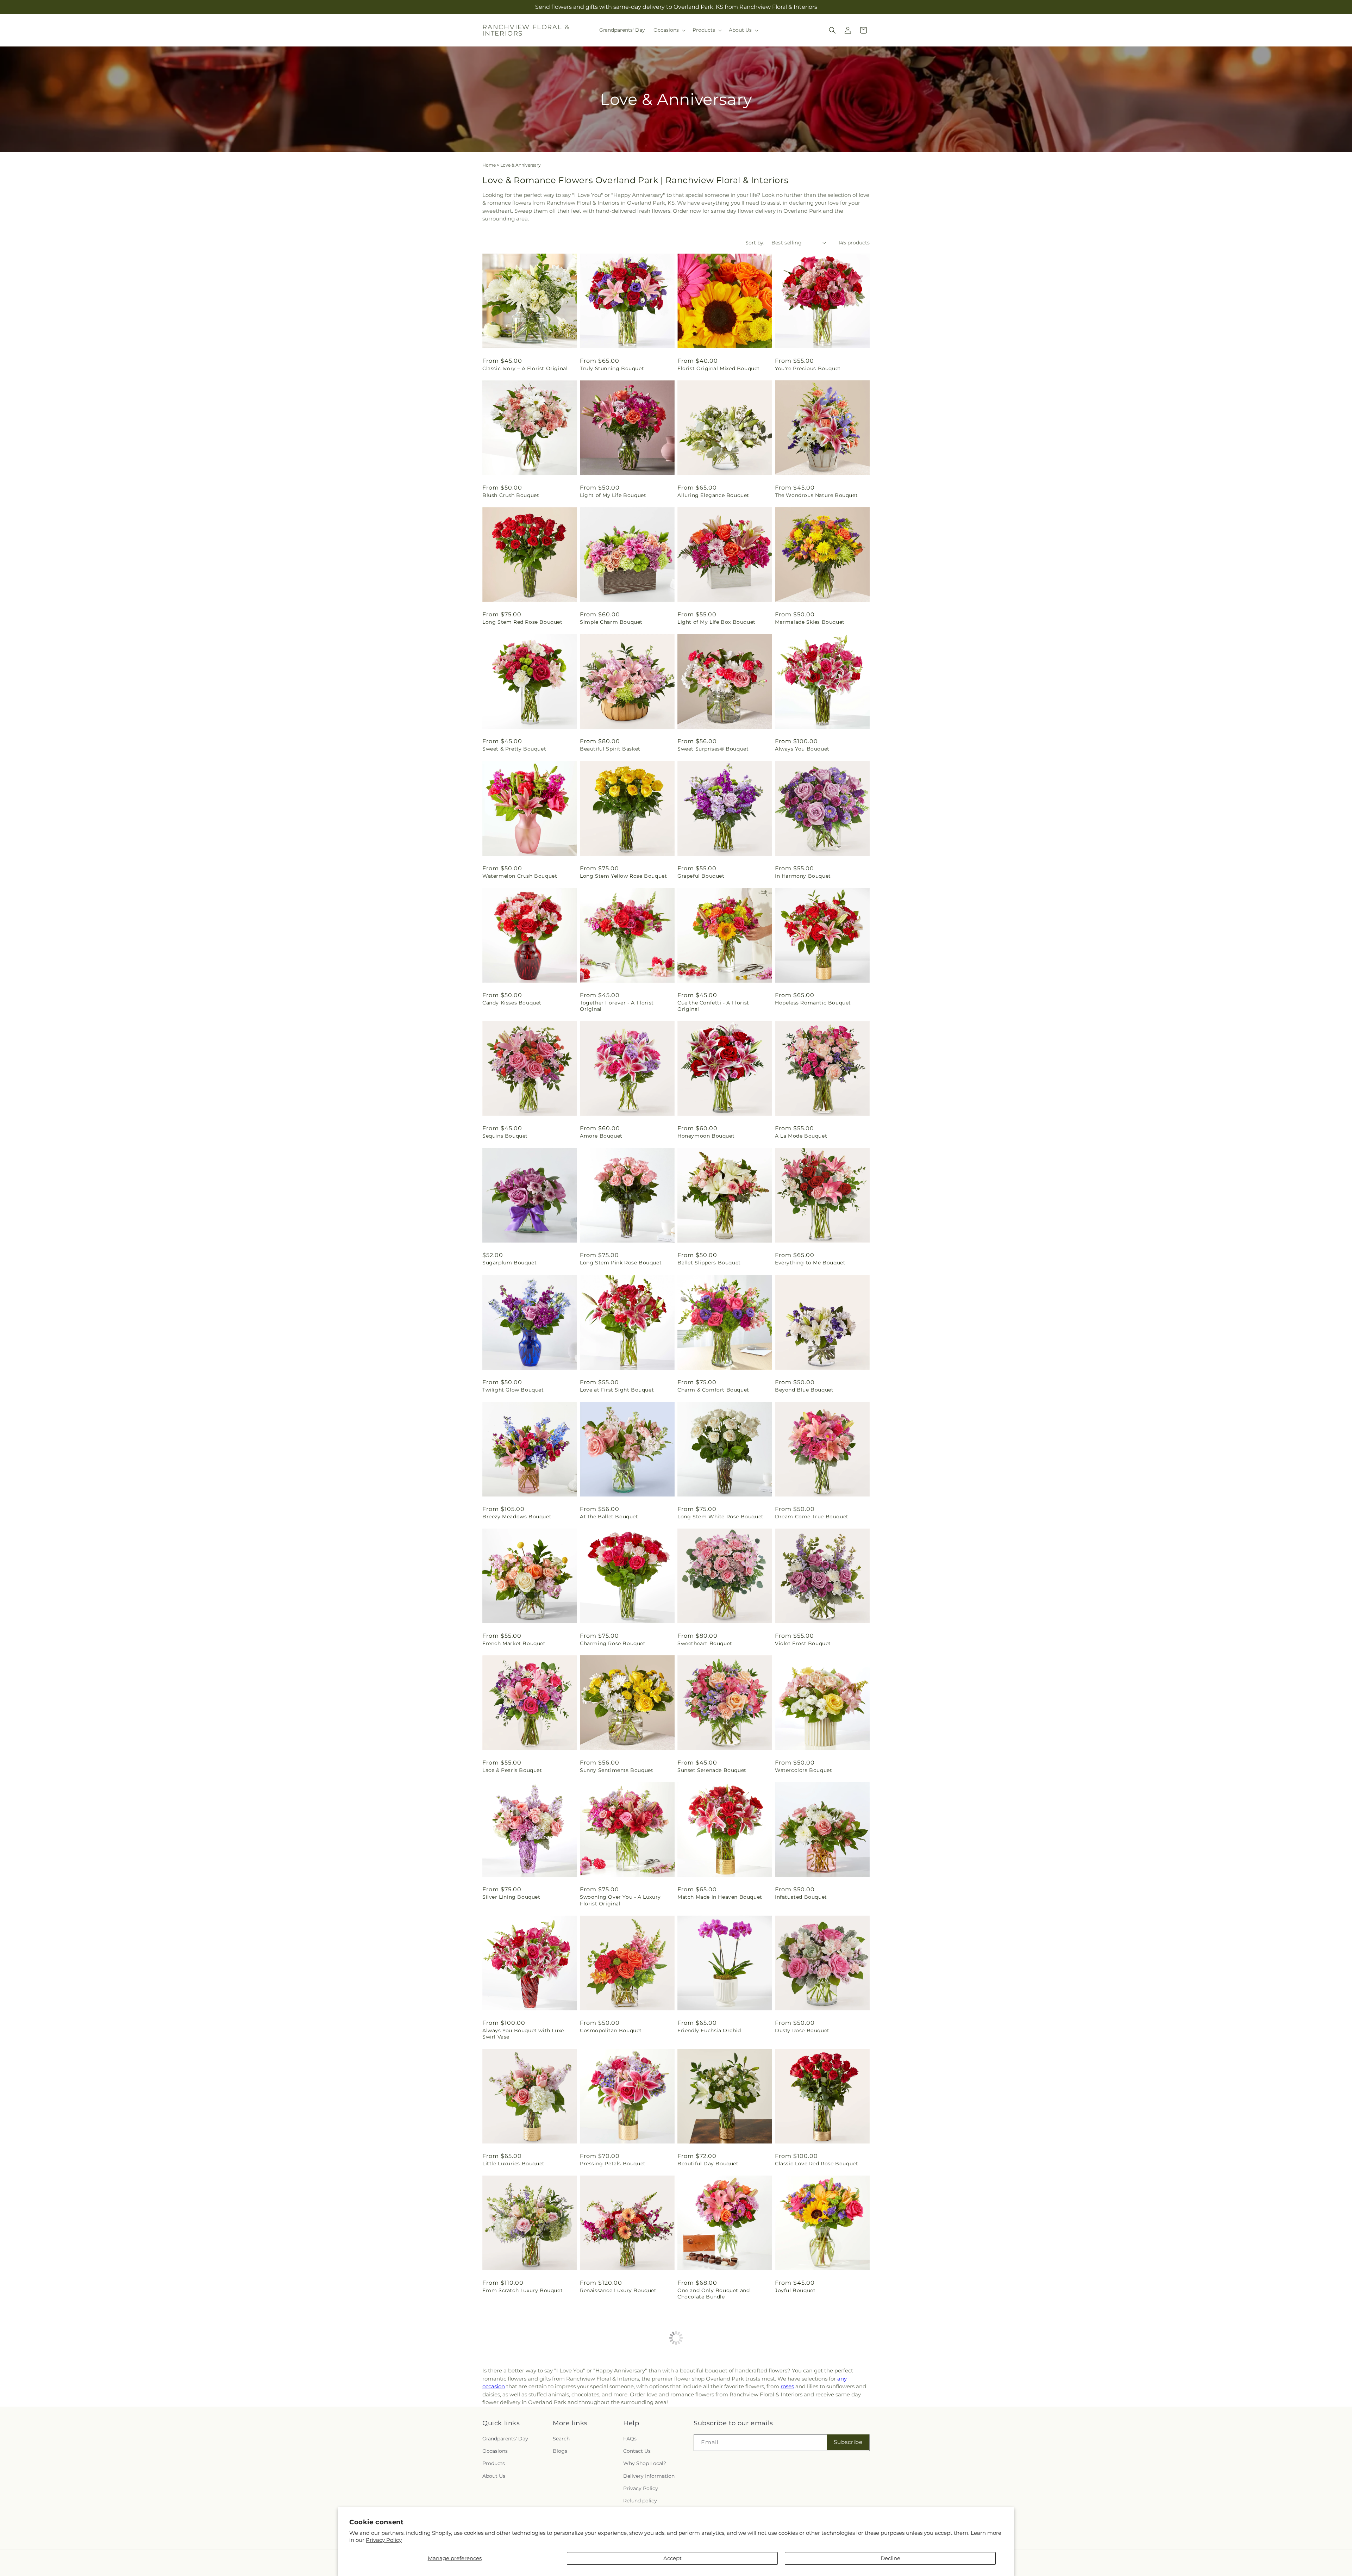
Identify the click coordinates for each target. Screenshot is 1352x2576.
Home (489, 165)
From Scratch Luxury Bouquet (522, 2290)
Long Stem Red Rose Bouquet (522, 622)
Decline (890, 2558)
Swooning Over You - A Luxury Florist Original (620, 1900)
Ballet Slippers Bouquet (709, 1263)
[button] (669, 30)
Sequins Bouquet (505, 1136)
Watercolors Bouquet (803, 1770)
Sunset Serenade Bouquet (712, 1770)
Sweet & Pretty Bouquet (514, 749)
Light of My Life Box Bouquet (716, 622)
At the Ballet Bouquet (609, 1517)
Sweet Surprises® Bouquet (713, 749)
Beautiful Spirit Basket (610, 749)
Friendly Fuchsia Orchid (709, 2030)
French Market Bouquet (514, 1643)
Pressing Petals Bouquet (613, 2164)
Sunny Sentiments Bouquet (616, 1770)
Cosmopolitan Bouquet (611, 2030)
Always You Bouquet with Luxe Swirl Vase (523, 2034)
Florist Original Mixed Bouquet (719, 368)
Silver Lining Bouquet (511, 1897)
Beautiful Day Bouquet (708, 2164)
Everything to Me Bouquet (810, 1263)
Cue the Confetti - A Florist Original (713, 1006)
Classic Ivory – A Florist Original (525, 368)
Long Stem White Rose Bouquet (721, 1517)
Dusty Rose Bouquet (802, 2030)
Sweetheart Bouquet (705, 1643)
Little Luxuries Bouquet (514, 2164)
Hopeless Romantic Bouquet (813, 1003)
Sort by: (755, 243)
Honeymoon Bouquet (706, 1136)
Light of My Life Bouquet (613, 495)
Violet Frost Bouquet (803, 1643)
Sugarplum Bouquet (509, 1263)
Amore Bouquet (601, 1136)
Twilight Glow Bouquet (513, 1390)
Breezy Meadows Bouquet (517, 1517)
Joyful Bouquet (795, 2290)
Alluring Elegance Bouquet (713, 495)
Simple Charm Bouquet (611, 622)
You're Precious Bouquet (808, 368)
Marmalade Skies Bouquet (810, 622)
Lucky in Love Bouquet (708, 2424)
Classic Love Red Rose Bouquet (816, 2164)
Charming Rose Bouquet (613, 1643)
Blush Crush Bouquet (511, 495)
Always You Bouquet (802, 749)
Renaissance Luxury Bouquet (618, 2290)
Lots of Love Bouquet (608, 2424)
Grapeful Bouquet (701, 876)
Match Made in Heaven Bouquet (720, 1897)
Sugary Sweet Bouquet (806, 2424)
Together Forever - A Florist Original (617, 1006)
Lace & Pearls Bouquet (512, 1770)
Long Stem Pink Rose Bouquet (621, 1263)
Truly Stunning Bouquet (612, 368)
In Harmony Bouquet (803, 876)
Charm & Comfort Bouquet (713, 1390)
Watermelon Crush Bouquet (520, 876)
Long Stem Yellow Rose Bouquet (623, 876)
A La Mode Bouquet (801, 1136)
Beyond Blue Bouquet (804, 1390)
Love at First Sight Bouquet (617, 1390)
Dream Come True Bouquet (812, 1517)
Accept (672, 2558)
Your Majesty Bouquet (512, 2424)
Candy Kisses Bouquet (512, 1003)
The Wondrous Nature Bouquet (816, 495)
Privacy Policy (384, 2540)
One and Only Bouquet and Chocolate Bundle (713, 2294)
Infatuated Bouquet (801, 1897)
